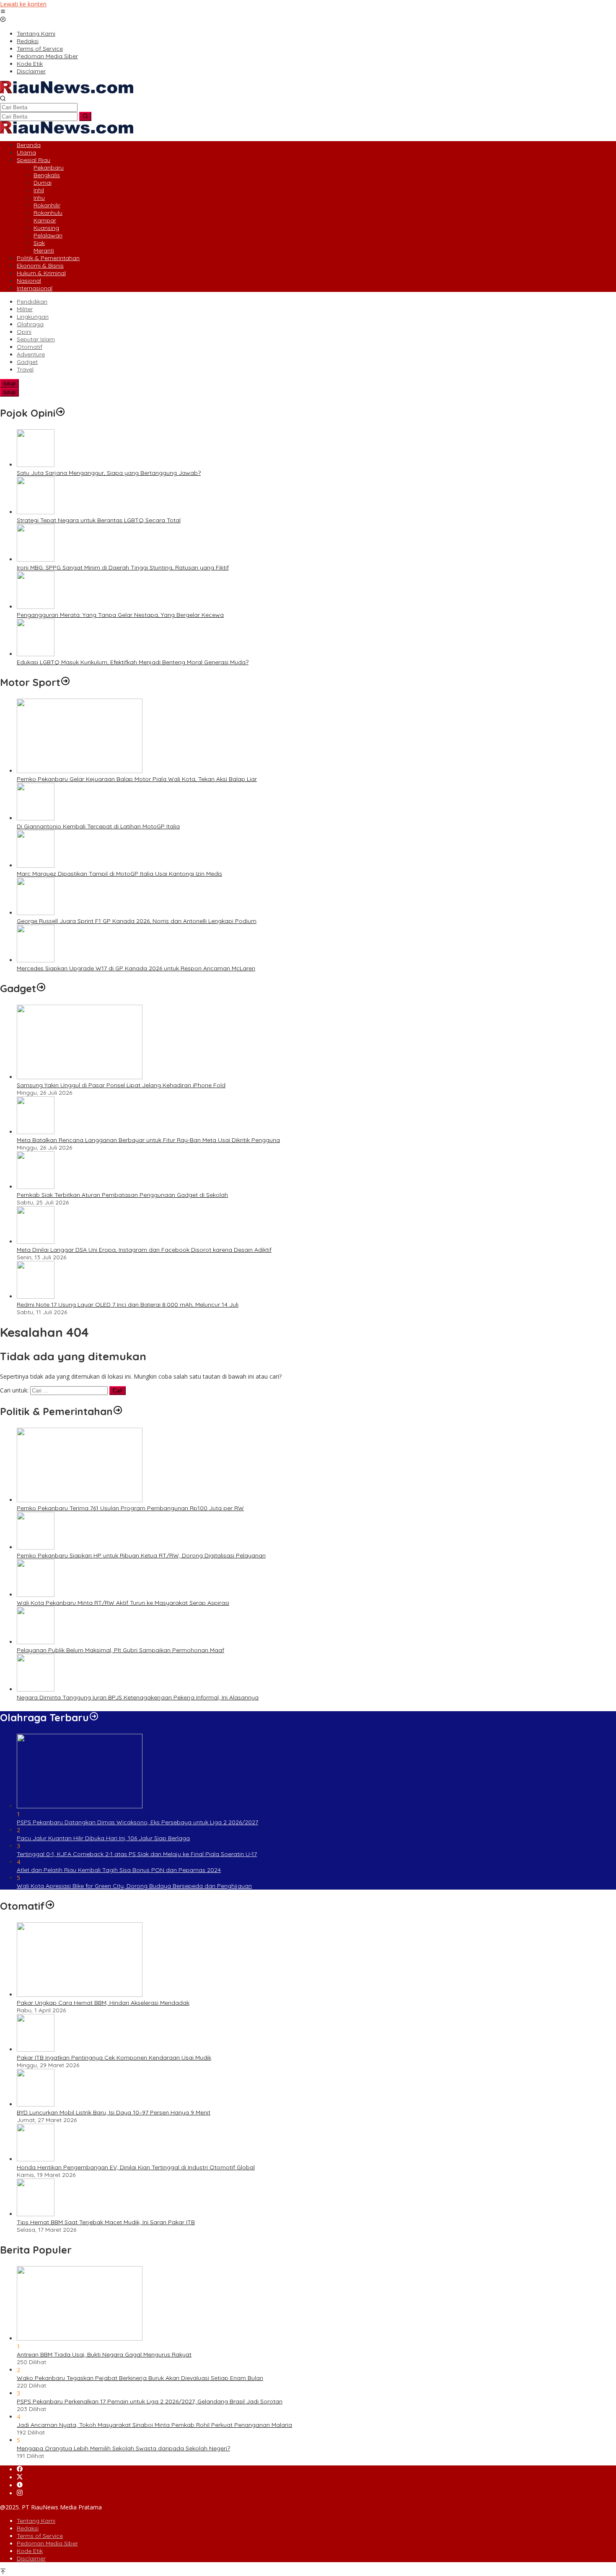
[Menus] (3, 12)
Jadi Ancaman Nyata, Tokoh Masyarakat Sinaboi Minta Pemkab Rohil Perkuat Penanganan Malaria (154, 2425)
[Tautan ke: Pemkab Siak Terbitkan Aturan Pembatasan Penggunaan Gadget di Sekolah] (36, 1187)
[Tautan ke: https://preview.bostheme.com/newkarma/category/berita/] (41, 988)
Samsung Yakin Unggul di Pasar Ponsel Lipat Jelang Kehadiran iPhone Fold (121, 1085)
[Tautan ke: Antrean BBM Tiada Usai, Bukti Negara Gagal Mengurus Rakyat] (80, 2338)
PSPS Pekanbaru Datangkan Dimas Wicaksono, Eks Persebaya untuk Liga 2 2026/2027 (137, 1822)
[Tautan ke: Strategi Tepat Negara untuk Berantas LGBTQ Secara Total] (36, 512)
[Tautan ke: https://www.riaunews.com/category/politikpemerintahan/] (118, 1411)
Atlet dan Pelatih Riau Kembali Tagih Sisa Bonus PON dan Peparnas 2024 (119, 1870)
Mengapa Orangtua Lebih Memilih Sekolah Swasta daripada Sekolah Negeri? (123, 2448)
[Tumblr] (20, 2485)
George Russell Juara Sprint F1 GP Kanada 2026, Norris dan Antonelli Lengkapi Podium (137, 921)
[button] (85, 116)
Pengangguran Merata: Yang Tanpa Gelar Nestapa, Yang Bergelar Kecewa (120, 615)
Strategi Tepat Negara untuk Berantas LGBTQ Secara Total (99, 520)
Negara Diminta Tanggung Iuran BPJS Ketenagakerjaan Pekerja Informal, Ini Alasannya (138, 1697)
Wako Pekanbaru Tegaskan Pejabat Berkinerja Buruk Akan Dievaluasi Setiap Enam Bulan (140, 2378)
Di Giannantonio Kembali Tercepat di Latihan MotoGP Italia (98, 826)
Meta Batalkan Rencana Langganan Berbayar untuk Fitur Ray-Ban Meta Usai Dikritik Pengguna (148, 1140)
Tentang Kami (36, 2521)
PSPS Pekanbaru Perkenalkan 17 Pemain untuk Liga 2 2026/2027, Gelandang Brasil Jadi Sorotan (150, 2401)
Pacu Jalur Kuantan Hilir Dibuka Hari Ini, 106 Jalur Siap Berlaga (103, 1838)
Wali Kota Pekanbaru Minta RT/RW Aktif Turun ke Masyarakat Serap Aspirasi (123, 1603)
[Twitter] (20, 2477)
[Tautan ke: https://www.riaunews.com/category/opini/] (60, 413)
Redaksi (28, 2528)
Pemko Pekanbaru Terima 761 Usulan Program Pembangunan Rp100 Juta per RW (130, 1508)
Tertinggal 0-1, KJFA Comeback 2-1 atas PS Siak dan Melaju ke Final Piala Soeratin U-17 (137, 1854)
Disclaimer (31, 2558)
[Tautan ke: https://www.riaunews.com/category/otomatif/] (50, 1906)
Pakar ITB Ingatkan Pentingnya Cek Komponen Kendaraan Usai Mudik (114, 2058)
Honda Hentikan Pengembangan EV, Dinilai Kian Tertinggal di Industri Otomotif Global (136, 2167)
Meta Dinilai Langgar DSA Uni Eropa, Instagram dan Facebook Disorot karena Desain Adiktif (144, 1250)
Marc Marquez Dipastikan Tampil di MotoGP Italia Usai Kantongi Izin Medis (119, 874)
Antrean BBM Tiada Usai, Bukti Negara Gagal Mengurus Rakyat (104, 2354)
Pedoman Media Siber (47, 2543)
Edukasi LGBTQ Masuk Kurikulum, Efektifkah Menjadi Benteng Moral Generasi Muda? (133, 662)
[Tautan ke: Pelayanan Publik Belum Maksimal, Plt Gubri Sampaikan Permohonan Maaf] (36, 1642)
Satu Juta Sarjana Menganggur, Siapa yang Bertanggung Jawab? (109, 473)
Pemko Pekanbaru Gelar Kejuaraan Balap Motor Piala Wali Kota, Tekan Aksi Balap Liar (137, 779)
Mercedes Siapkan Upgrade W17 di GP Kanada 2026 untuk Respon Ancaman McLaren (136, 968)
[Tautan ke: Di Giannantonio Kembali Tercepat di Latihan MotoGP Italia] (36, 818)
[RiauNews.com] (67, 91)
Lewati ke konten (23, 4)
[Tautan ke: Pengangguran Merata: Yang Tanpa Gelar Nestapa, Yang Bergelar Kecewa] (36, 607)
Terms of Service (40, 2536)
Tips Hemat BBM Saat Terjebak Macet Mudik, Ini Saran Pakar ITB (106, 2222)
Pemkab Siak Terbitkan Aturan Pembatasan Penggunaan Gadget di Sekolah (122, 1195)
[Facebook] (20, 2469)
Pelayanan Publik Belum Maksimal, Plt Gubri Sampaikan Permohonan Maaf (120, 1650)
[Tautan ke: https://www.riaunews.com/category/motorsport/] (65, 682)
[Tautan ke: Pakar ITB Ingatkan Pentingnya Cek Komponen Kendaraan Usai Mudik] (36, 2049)
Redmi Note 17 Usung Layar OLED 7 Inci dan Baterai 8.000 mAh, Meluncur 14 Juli (128, 1305)
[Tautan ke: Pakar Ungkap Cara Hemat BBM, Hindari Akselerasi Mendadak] (80, 1995)
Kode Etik (30, 2551)
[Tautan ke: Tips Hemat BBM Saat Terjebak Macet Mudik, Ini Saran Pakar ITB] (36, 2214)
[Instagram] (20, 2493)
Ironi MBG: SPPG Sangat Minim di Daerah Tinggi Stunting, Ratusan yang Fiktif (123, 567)
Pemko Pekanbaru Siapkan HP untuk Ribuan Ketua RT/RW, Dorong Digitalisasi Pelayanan (141, 1555)
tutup (9, 383)
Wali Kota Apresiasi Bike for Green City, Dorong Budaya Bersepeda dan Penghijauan (134, 1886)
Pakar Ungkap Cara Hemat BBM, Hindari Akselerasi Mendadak (103, 2003)
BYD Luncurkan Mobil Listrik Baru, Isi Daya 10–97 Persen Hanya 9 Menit (114, 2112)
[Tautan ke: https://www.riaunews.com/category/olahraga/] (94, 1717)
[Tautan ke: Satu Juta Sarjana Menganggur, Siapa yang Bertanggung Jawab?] (36, 465)
